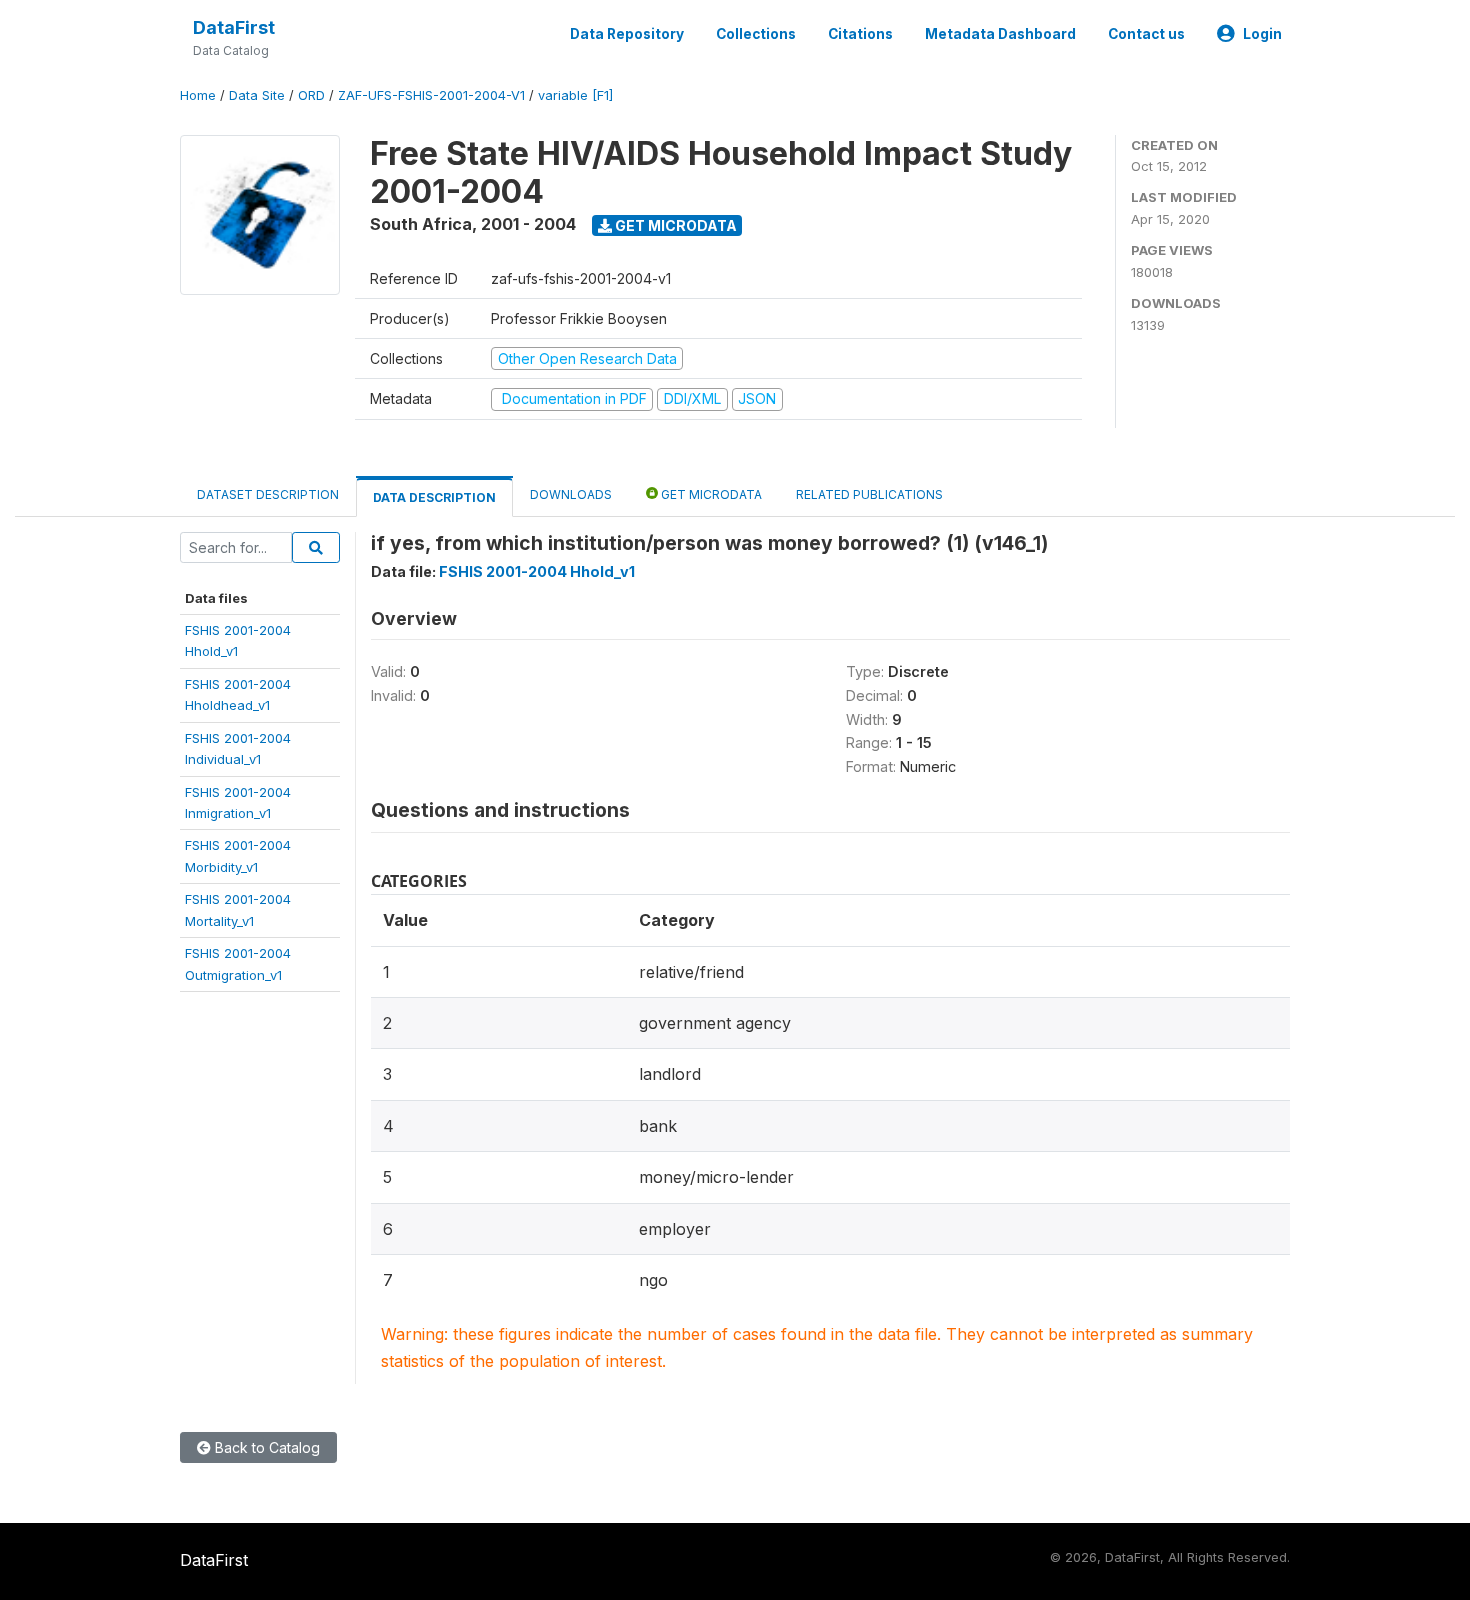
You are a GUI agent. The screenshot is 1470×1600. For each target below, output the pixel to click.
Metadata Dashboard (1000, 34)
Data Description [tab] (434, 497)
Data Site (257, 95)
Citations (860, 34)
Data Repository (627, 34)
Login (1262, 34)
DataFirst (234, 27)
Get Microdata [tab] (710, 494)
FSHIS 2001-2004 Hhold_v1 (537, 571)
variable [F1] (575, 95)
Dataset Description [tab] (268, 494)
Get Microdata (674, 225)
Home (198, 95)
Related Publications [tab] (869, 494)
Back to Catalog (265, 1447)
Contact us (1146, 34)
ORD (311, 95)
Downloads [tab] (571, 494)
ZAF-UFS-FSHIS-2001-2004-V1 (431, 95)
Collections (756, 34)
